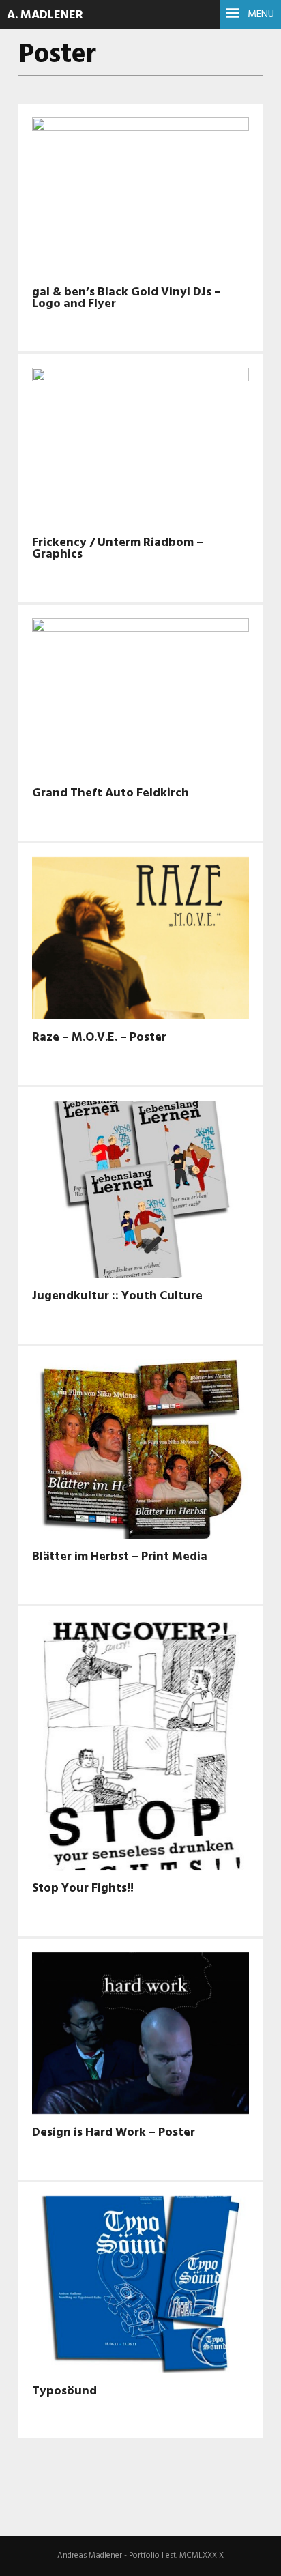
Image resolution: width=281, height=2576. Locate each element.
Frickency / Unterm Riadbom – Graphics (118, 549)
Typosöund (64, 2391)
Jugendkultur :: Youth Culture (117, 1296)
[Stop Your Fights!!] (140, 1748)
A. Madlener (45, 15)
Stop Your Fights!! (83, 1888)
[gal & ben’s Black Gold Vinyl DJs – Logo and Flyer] (140, 199)
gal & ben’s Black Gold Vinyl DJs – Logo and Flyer (127, 298)
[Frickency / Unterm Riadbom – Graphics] (140, 449)
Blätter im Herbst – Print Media (120, 1557)
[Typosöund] (140, 2287)
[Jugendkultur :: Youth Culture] (140, 1192)
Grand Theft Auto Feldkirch (110, 793)
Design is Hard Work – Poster (114, 2133)
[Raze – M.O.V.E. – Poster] (140, 941)
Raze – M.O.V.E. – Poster (99, 1038)
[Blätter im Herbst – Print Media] (140, 1451)
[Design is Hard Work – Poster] (140, 2036)
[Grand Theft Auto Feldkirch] (140, 699)
